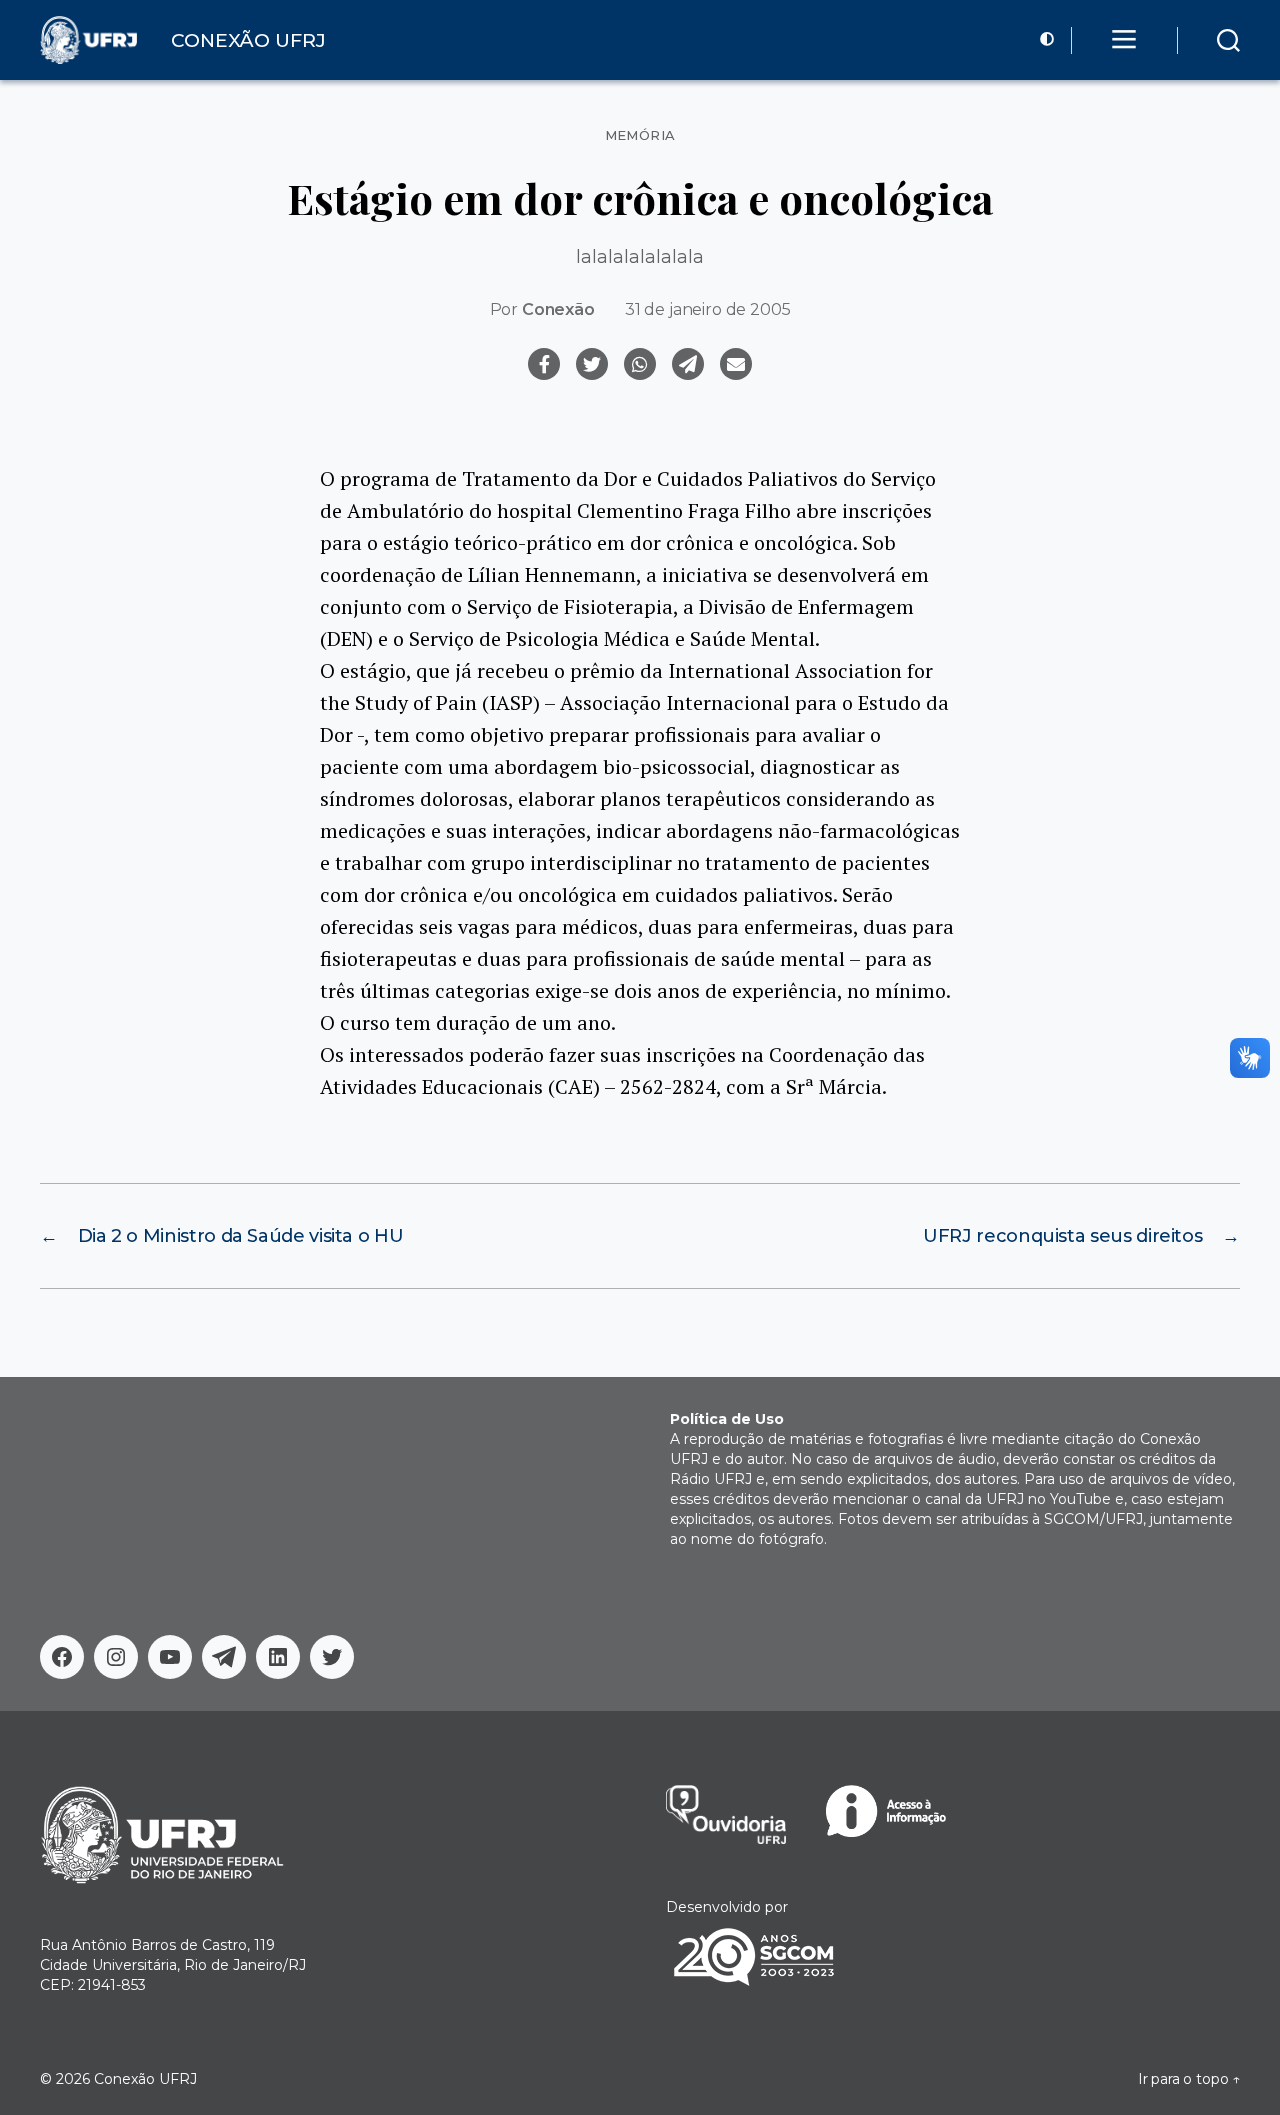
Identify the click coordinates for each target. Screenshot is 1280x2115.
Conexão (558, 309)
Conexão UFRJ (145, 2079)
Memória (640, 135)
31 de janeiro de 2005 (708, 309)
